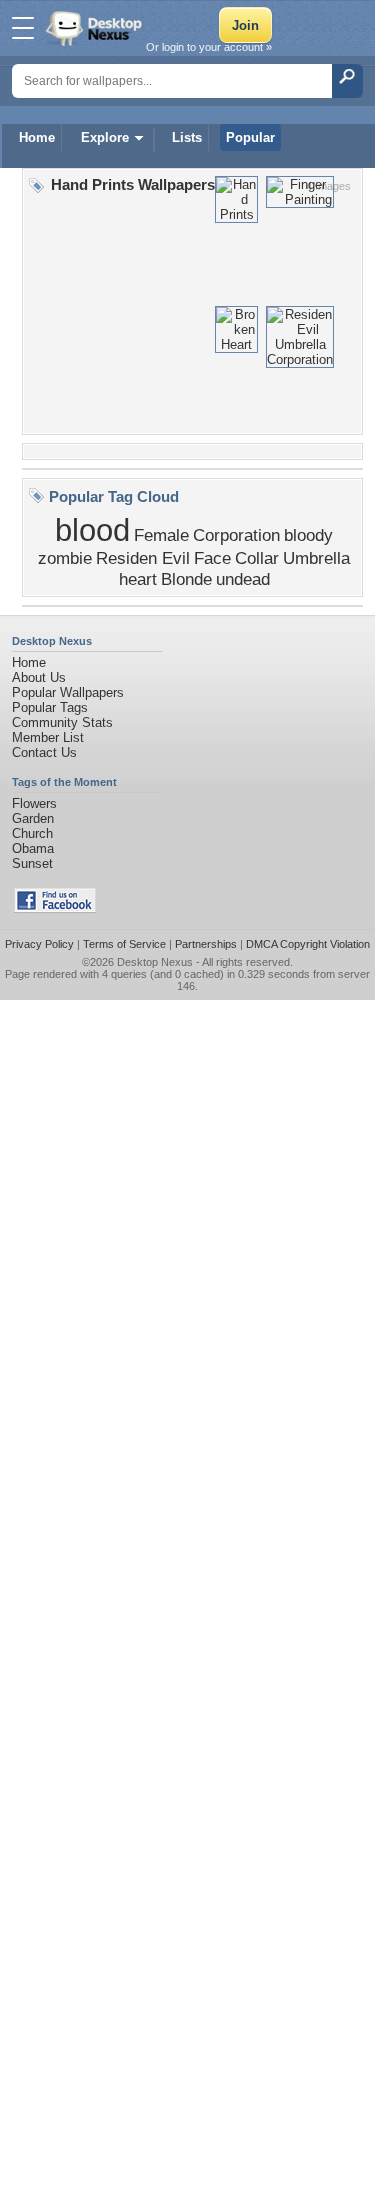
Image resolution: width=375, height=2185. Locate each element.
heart (138, 579)
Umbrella (316, 558)
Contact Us (44, 752)
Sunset (32, 863)
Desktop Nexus (155, 962)
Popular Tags (50, 707)
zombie (65, 558)
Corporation (236, 535)
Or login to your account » (209, 47)
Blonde (186, 579)
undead (243, 579)
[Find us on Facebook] (55, 908)
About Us (39, 677)
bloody (308, 535)
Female (161, 535)
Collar (257, 558)
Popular (250, 137)
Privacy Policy (39, 944)
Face (212, 558)
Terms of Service (124, 944)
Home (37, 137)
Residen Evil (143, 558)
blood (92, 530)
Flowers (34, 803)
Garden (33, 818)
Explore (105, 137)
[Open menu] (23, 28)
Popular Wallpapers (68, 692)
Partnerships (206, 944)
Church (32, 833)
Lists (187, 137)
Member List (48, 737)
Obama (33, 848)
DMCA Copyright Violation (308, 944)
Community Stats (62, 722)
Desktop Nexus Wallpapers (96, 28)
